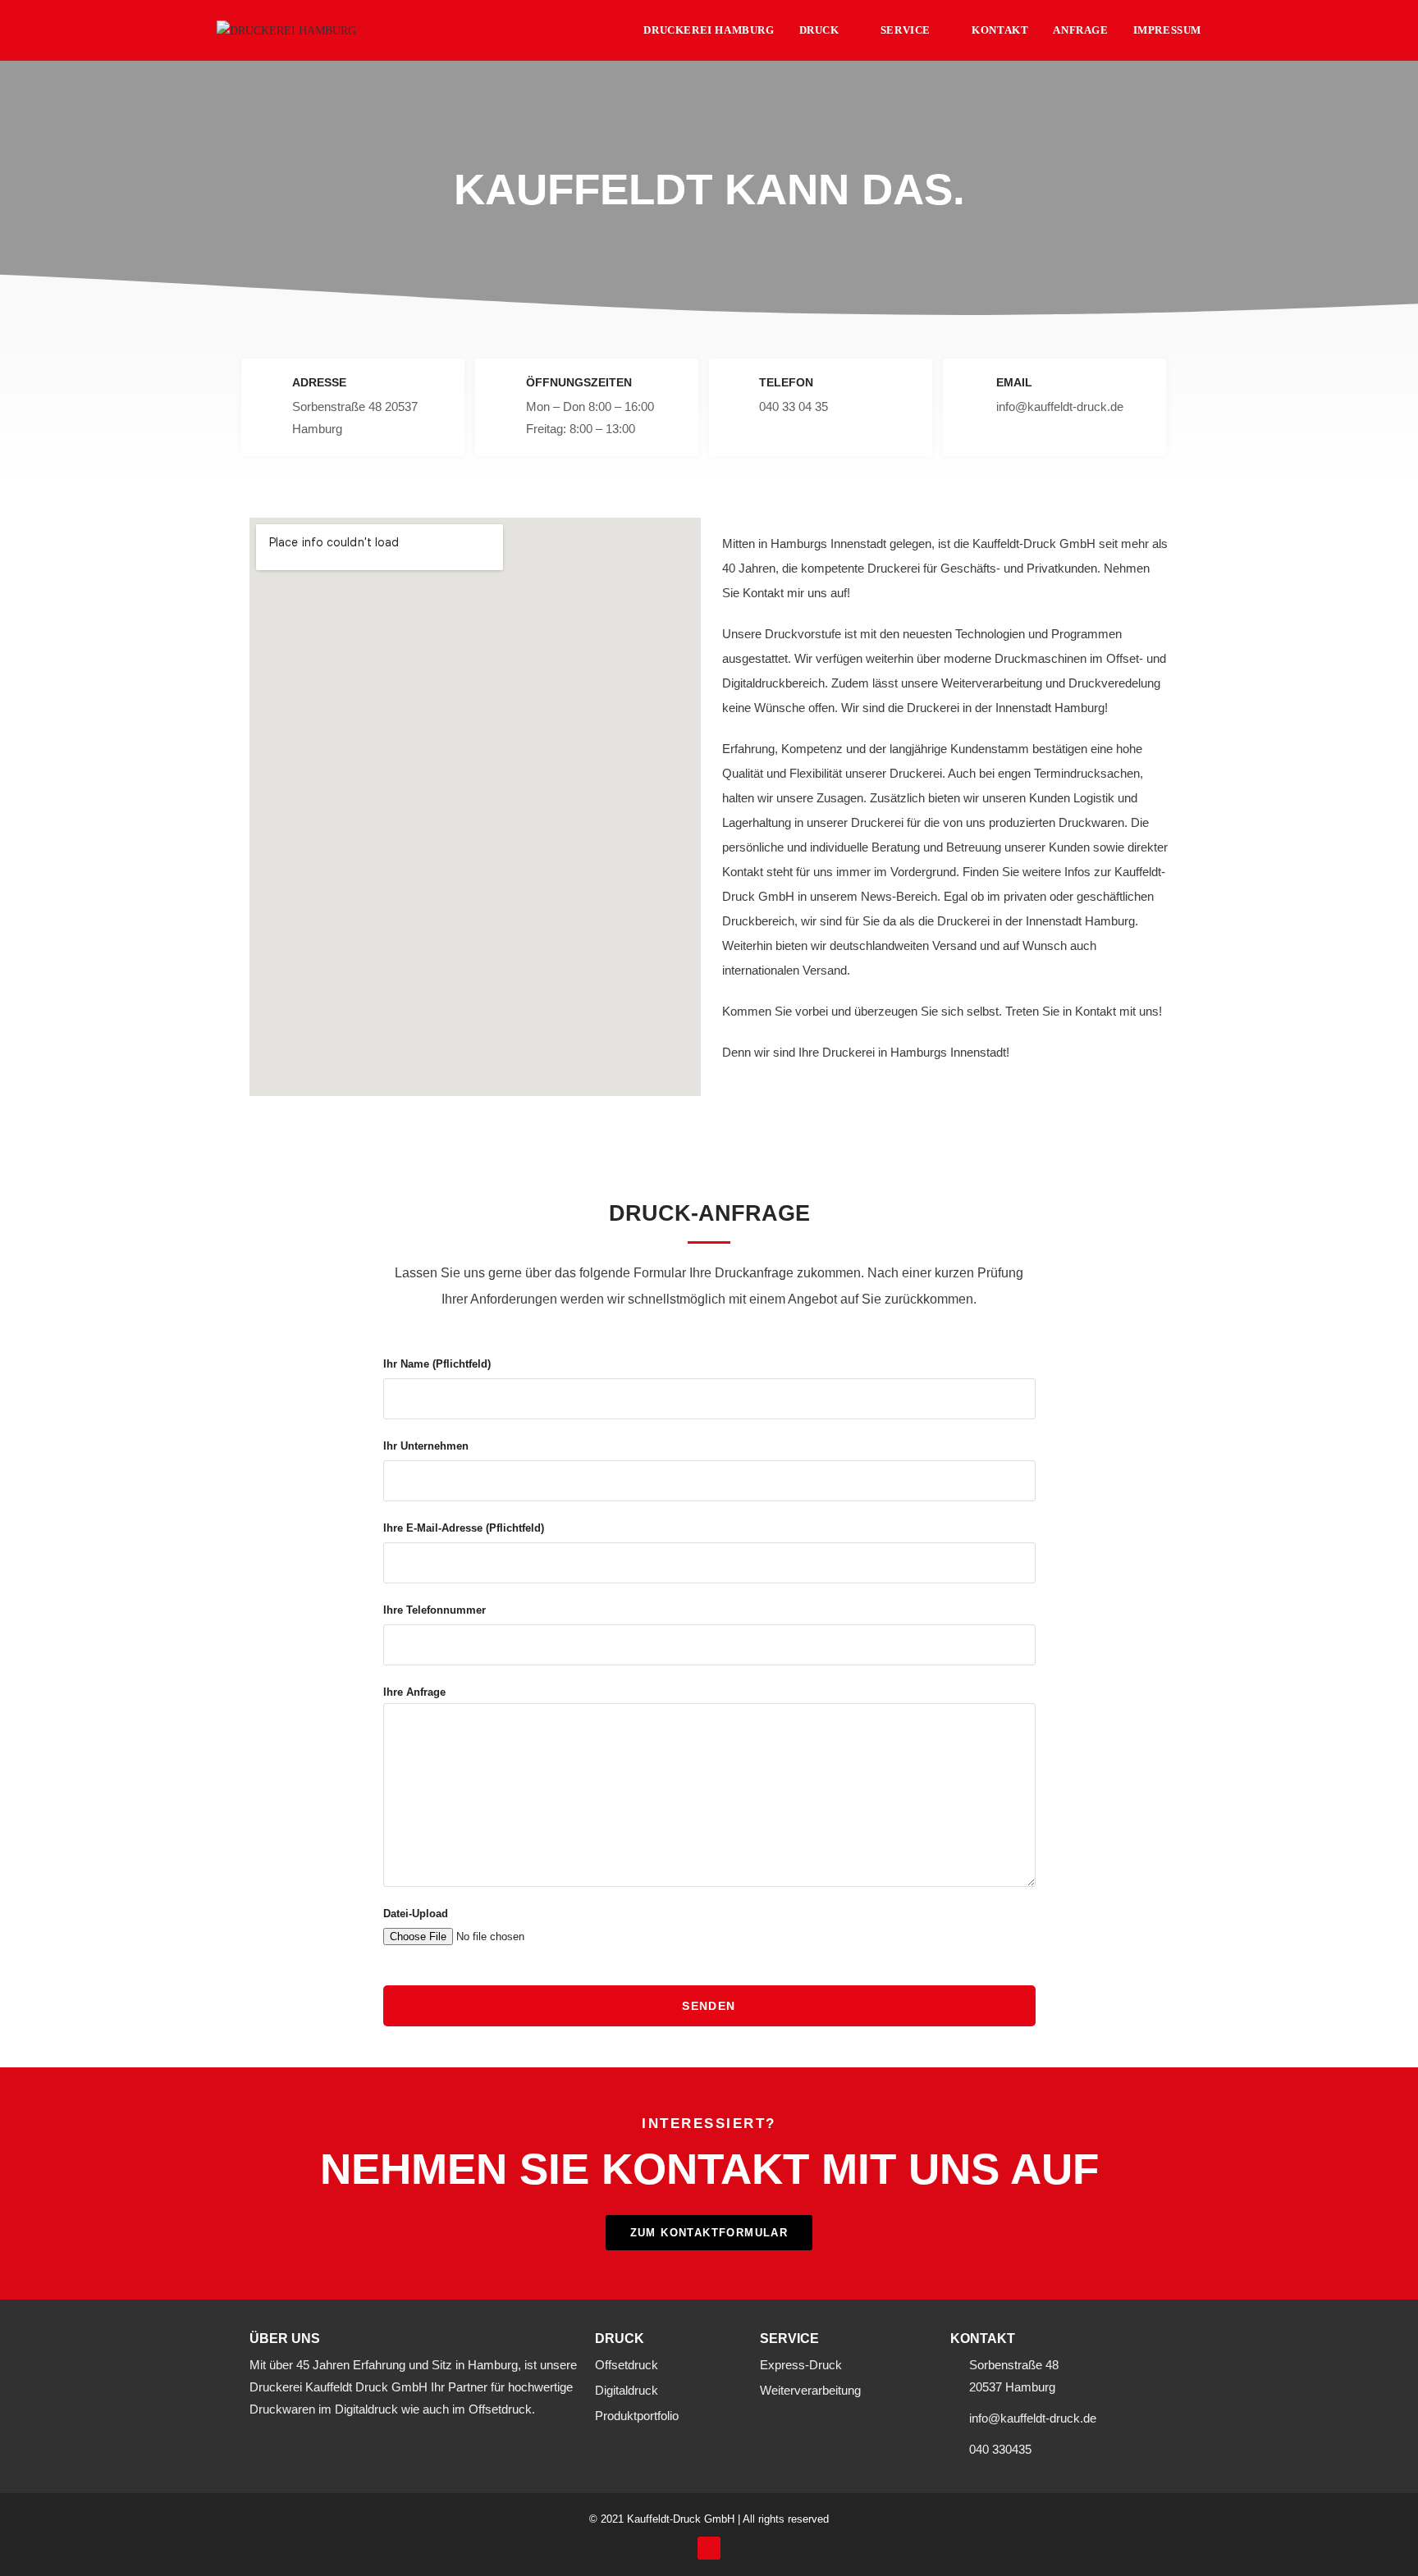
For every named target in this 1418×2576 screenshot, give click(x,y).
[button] (709, 2233)
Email (1014, 382)
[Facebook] (709, 2548)
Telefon (786, 382)
